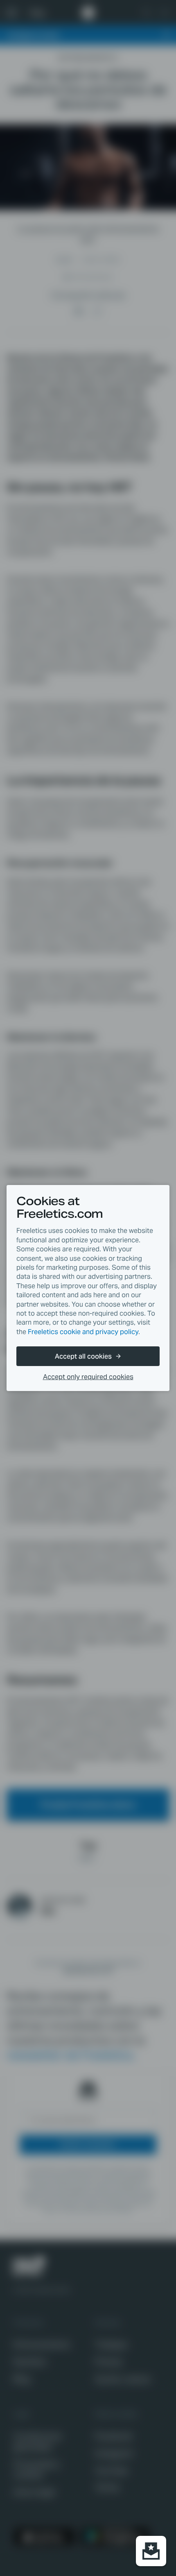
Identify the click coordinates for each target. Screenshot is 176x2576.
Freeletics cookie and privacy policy (83, 1332)
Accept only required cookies (88, 1377)
